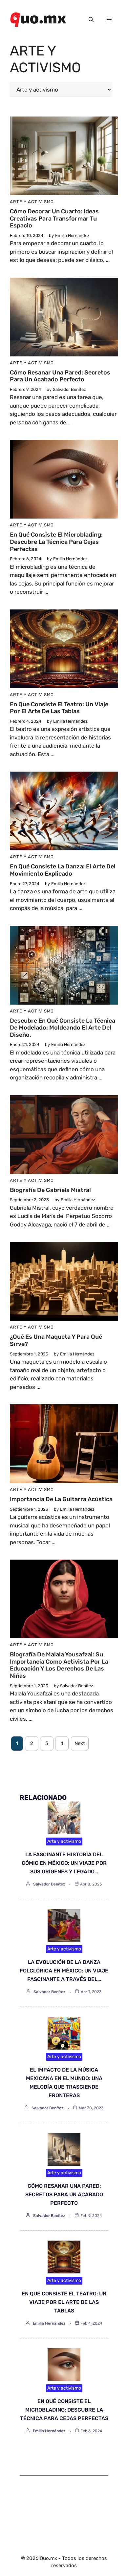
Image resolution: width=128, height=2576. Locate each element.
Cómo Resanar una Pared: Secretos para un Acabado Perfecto (60, 376)
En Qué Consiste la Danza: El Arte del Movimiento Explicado (63, 870)
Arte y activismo (32, 202)
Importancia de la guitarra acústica (61, 1499)
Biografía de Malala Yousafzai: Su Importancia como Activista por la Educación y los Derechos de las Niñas (59, 1665)
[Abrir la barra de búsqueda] (91, 20)
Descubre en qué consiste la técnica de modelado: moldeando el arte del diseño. (63, 1028)
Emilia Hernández (49, 2323)
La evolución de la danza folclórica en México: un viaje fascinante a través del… (64, 1971)
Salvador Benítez (49, 1884)
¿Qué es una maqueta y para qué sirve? (56, 1340)
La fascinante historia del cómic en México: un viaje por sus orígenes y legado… (64, 1863)
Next (80, 1743)
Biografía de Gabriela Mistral (50, 1190)
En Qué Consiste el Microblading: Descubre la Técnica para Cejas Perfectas (56, 542)
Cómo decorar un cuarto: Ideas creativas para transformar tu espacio (54, 218)
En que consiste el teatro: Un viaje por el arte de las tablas (59, 708)
